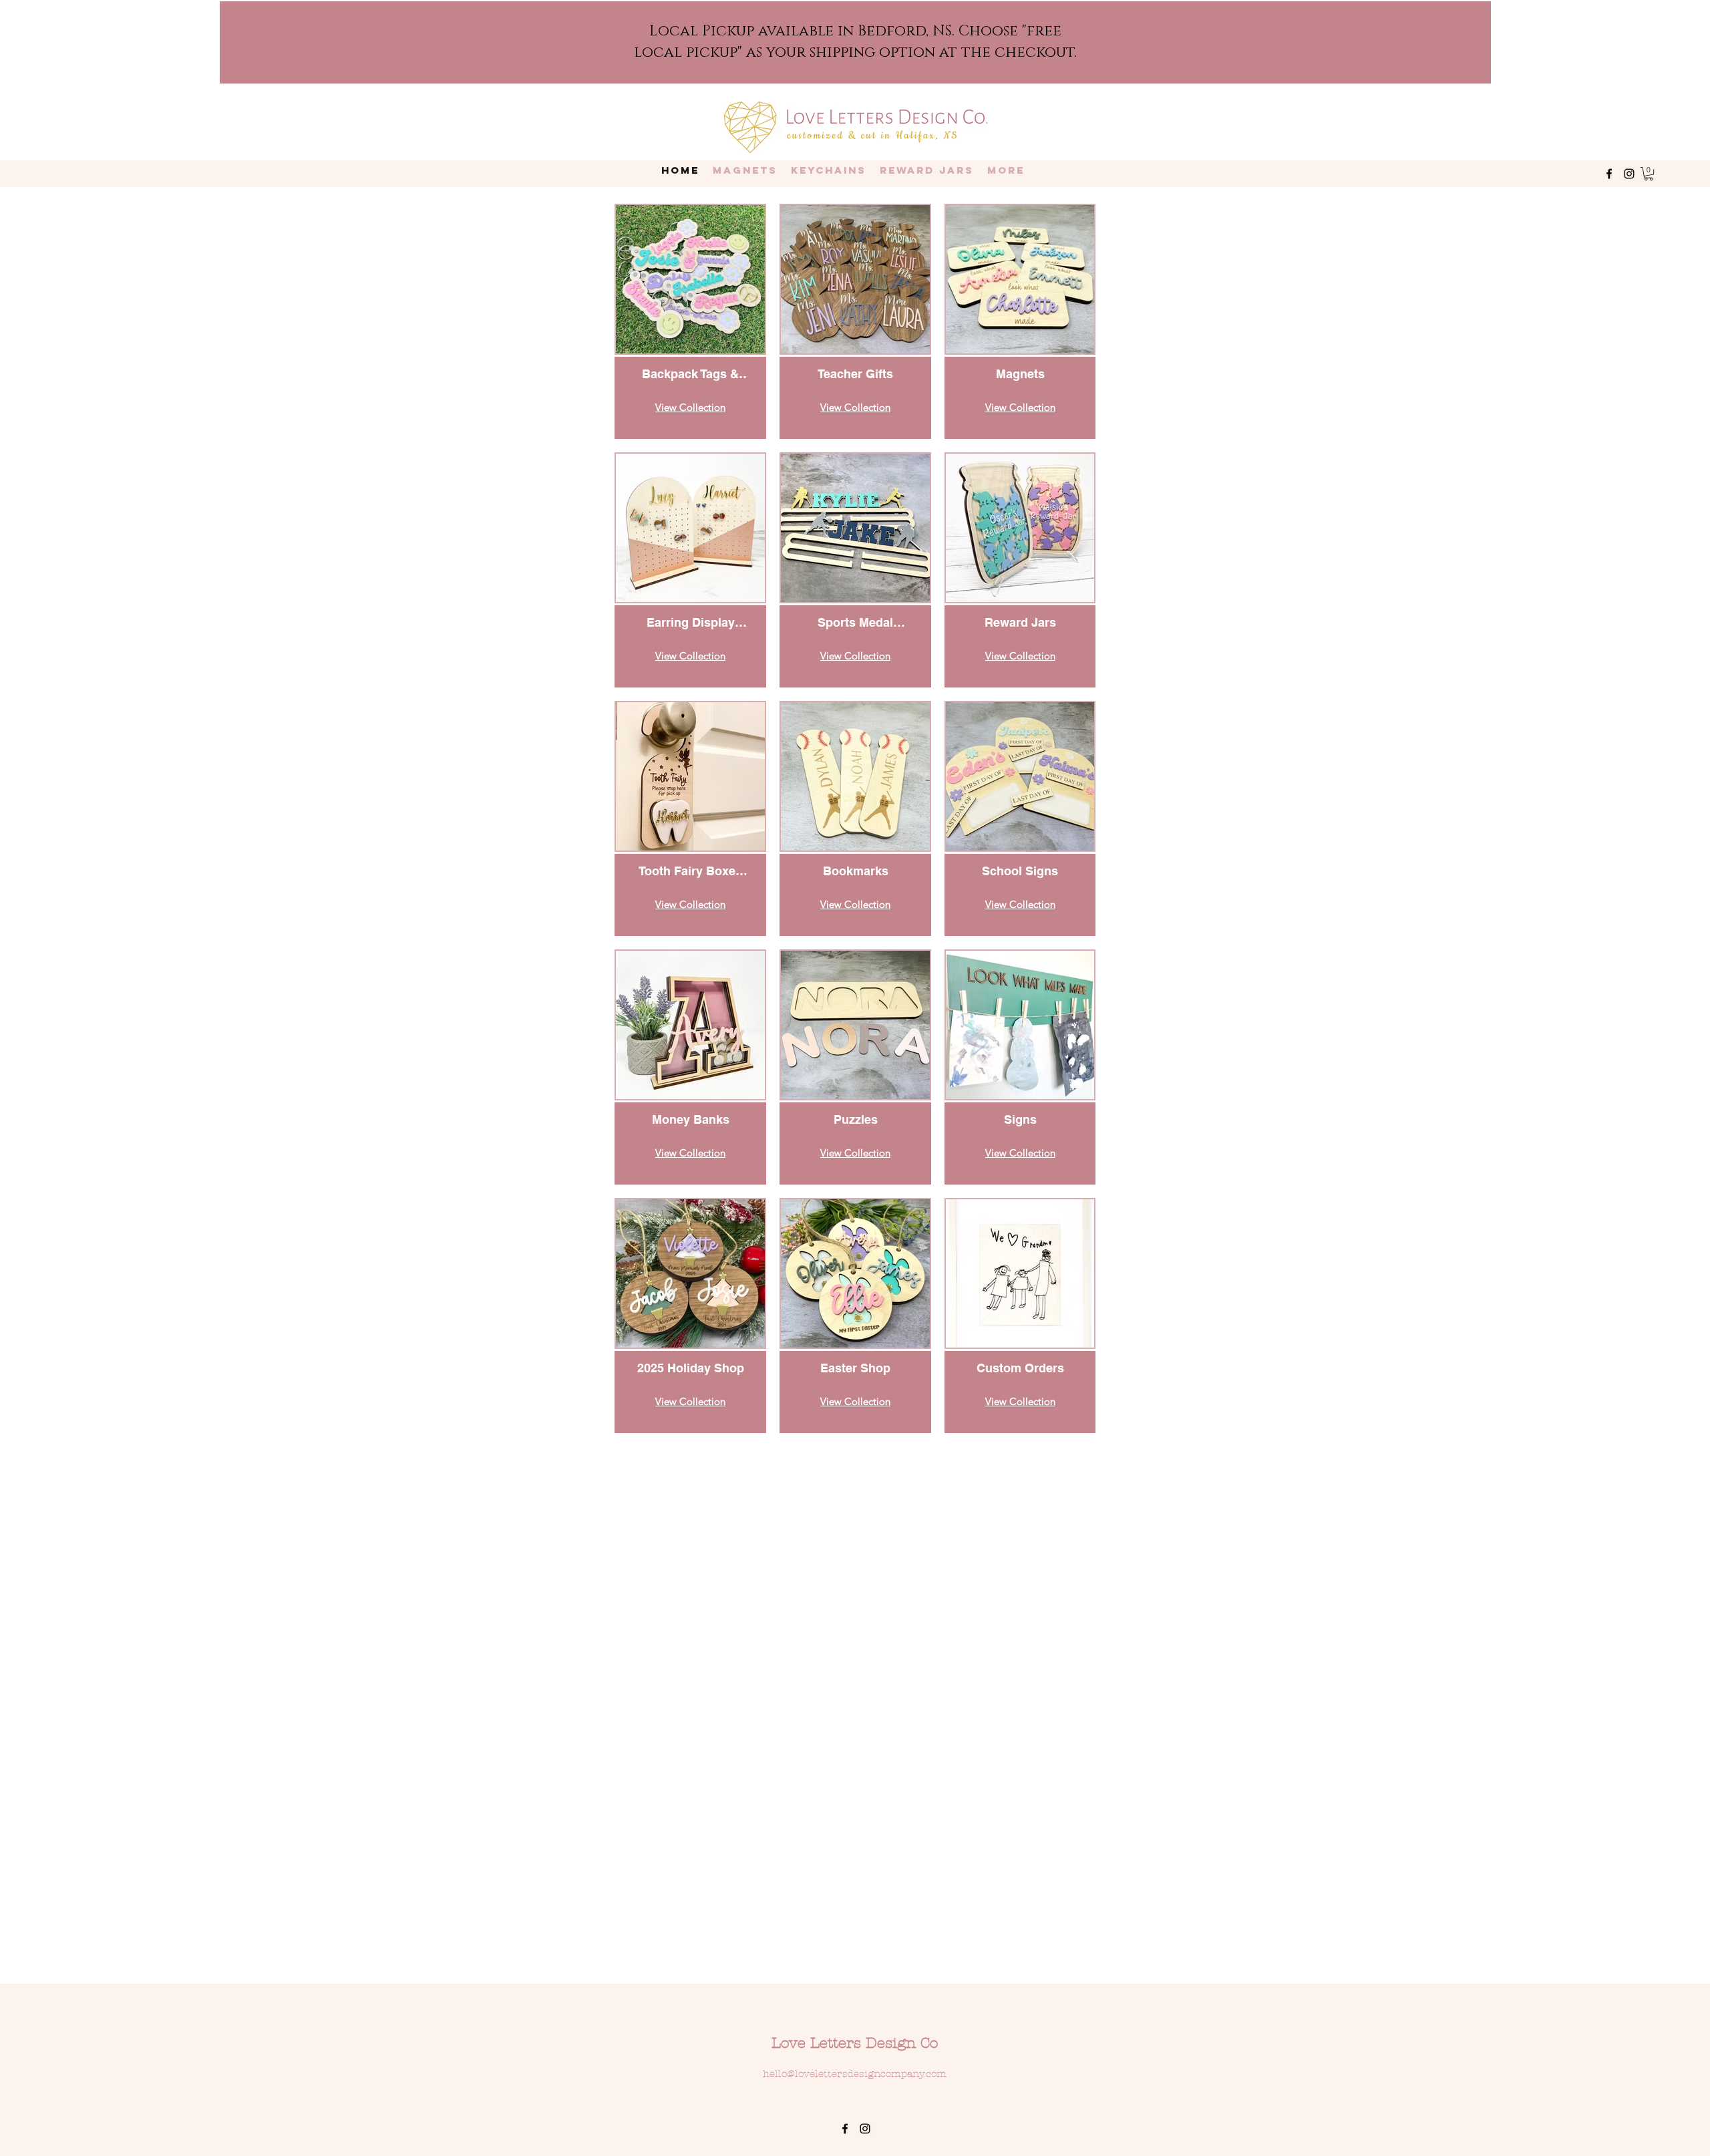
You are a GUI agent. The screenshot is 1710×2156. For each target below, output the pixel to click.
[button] (1649, 174)
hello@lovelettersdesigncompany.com (855, 2074)
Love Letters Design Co (855, 2043)
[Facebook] (1609, 174)
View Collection (690, 407)
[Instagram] (1629, 174)
